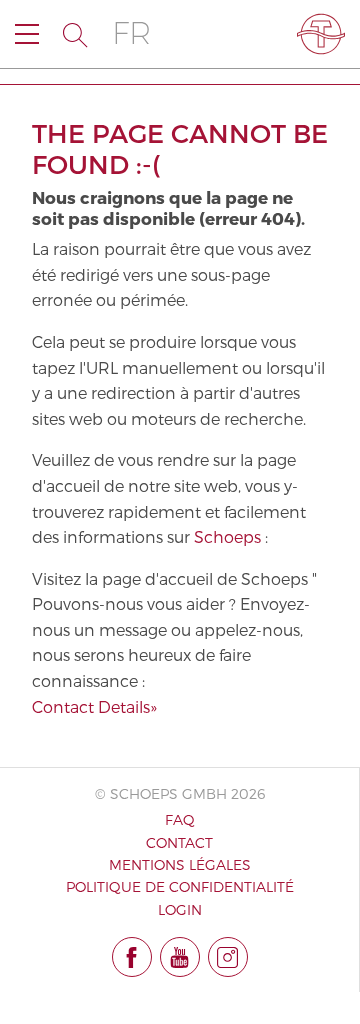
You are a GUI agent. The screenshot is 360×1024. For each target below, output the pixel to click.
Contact (179, 842)
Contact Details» (94, 706)
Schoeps (227, 536)
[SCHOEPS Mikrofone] (321, 34)
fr (131, 33)
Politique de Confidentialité (180, 886)
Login (180, 909)
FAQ (180, 819)
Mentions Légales (180, 864)
